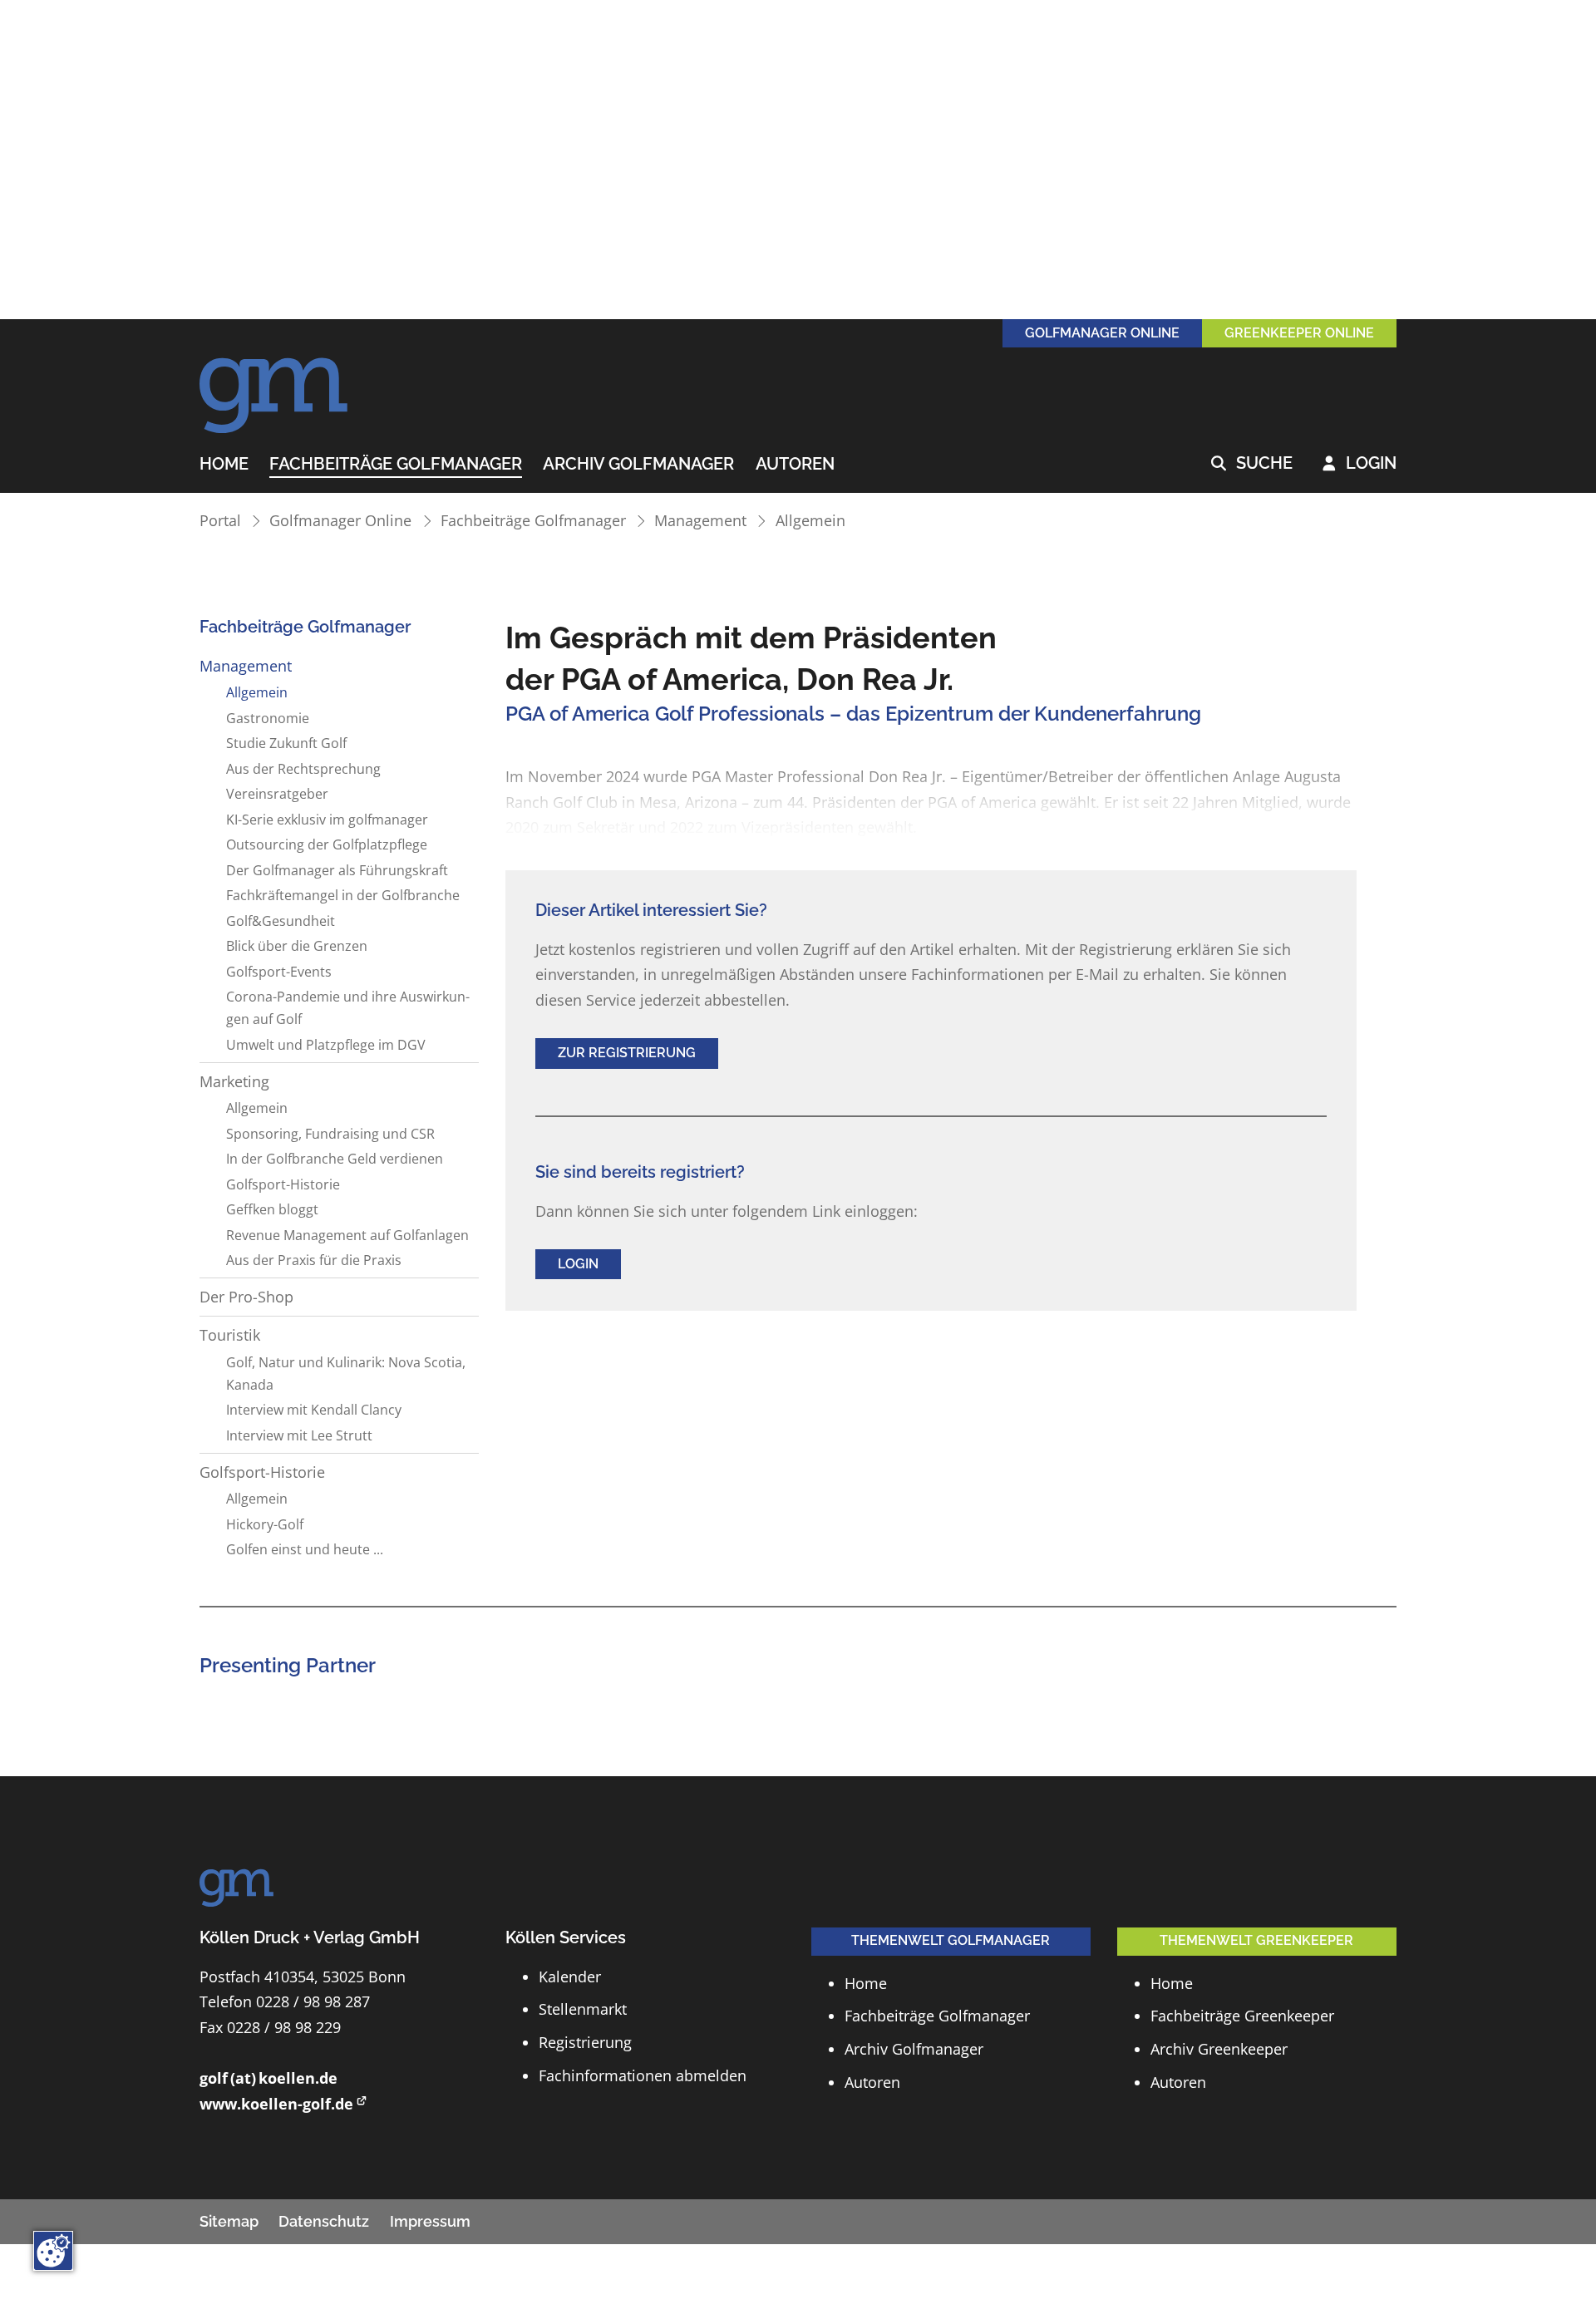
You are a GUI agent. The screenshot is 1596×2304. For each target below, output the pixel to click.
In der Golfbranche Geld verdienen (335, 1159)
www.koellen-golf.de (276, 2104)
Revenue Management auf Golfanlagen (347, 1235)
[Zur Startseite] (274, 386)
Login (1360, 464)
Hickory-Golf (265, 1524)
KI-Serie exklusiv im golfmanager (327, 820)
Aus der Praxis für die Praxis (314, 1260)
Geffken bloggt (272, 1209)
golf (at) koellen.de (268, 2078)
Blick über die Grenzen (297, 946)
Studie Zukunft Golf (286, 743)
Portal (220, 520)
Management (700, 520)
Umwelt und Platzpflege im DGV (326, 1045)
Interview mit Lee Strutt (299, 1435)
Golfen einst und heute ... (305, 1549)
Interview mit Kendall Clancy (314, 1410)
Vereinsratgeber (277, 794)
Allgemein (810, 520)
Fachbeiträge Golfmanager (396, 465)
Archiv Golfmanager (638, 465)
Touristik (230, 1335)
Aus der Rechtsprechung (303, 769)
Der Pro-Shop (246, 1297)
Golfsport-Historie (283, 1184)
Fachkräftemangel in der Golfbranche (343, 895)
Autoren (795, 465)
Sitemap (229, 2221)
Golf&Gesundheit (281, 921)
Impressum (430, 2221)
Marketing (234, 1081)
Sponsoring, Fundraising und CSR (330, 1134)
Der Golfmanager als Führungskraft (337, 870)
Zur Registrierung (627, 1053)
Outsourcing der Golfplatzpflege (327, 844)
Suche (1252, 464)
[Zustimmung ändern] (53, 2251)
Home (224, 465)
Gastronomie (268, 718)
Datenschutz (324, 2221)
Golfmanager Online (340, 520)
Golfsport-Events (279, 972)
